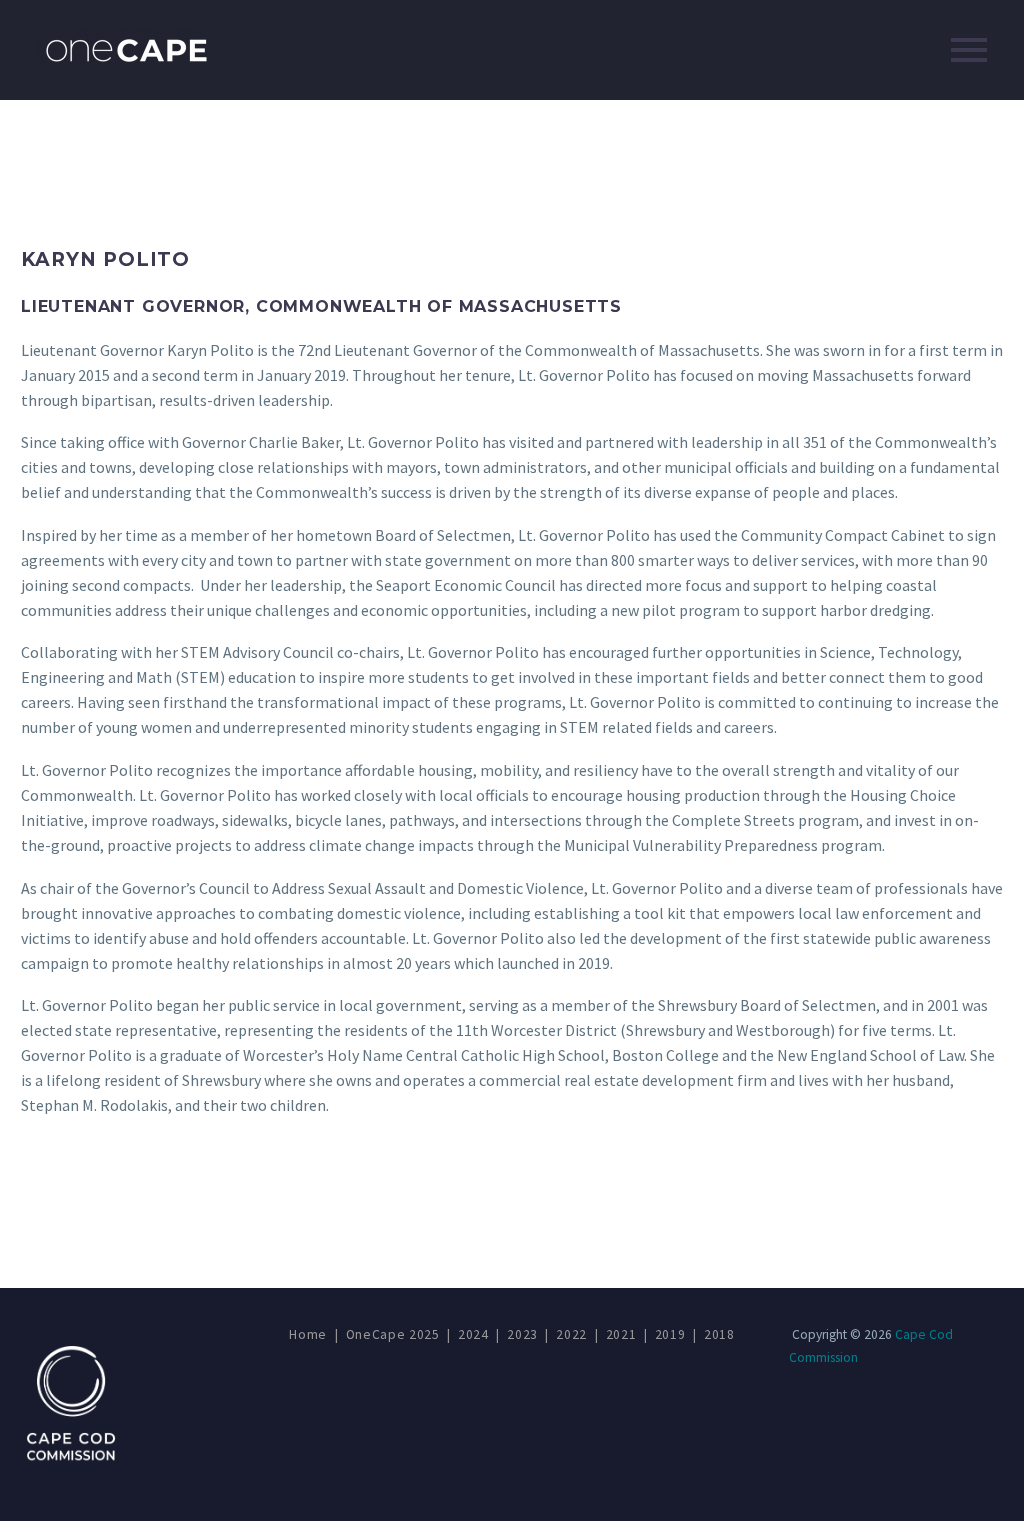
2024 (473, 1334)
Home (308, 1334)
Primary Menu (969, 50)
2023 (522, 1334)
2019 (670, 1334)
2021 (621, 1334)
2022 (571, 1334)
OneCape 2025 (393, 1334)
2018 (719, 1334)
